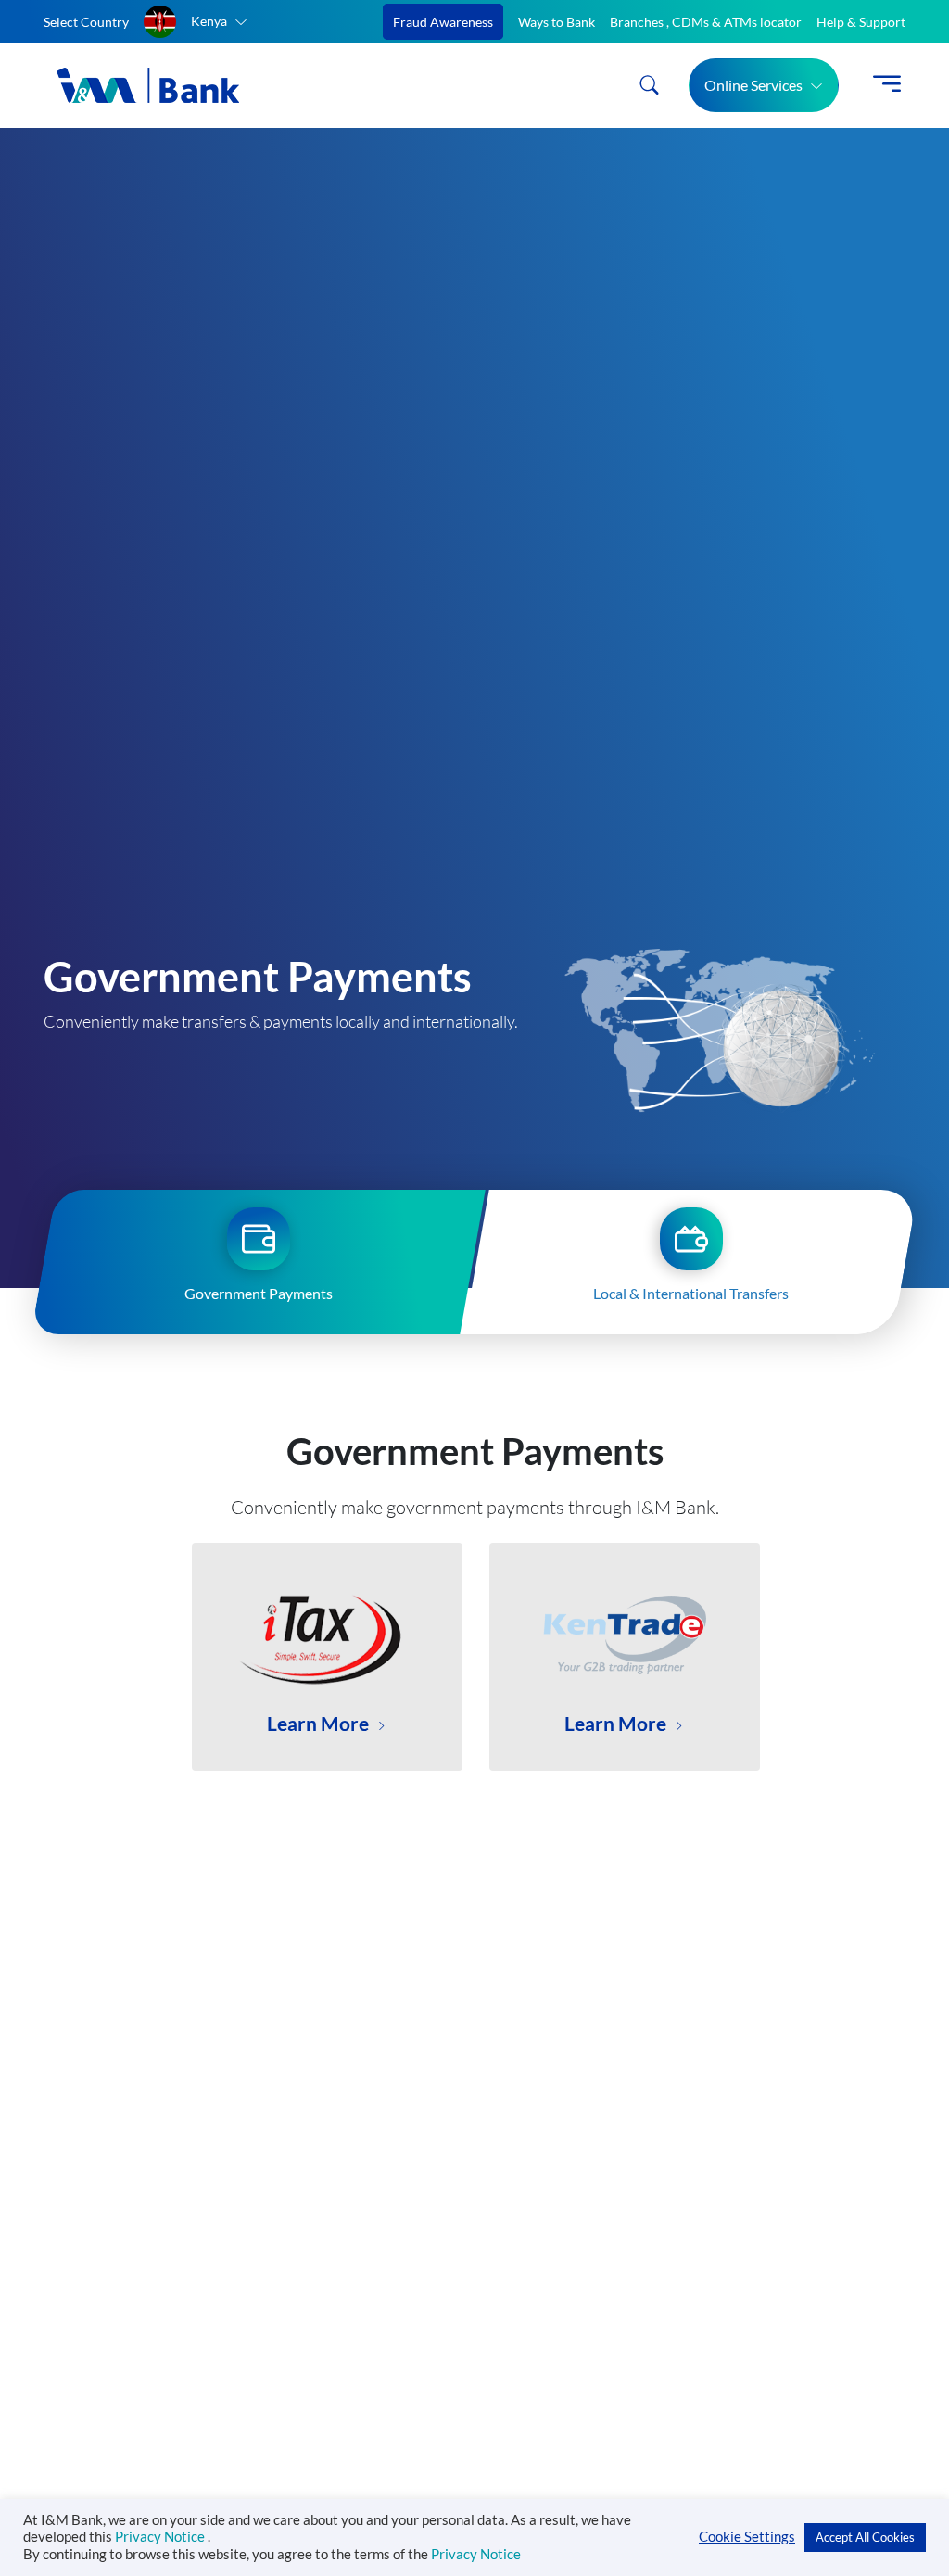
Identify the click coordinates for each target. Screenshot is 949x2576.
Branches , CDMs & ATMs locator (706, 22)
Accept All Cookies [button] (865, 2537)
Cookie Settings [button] (747, 2537)
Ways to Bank (557, 22)
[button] (196, 22)
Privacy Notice (161, 2537)
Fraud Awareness (443, 22)
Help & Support (861, 22)
